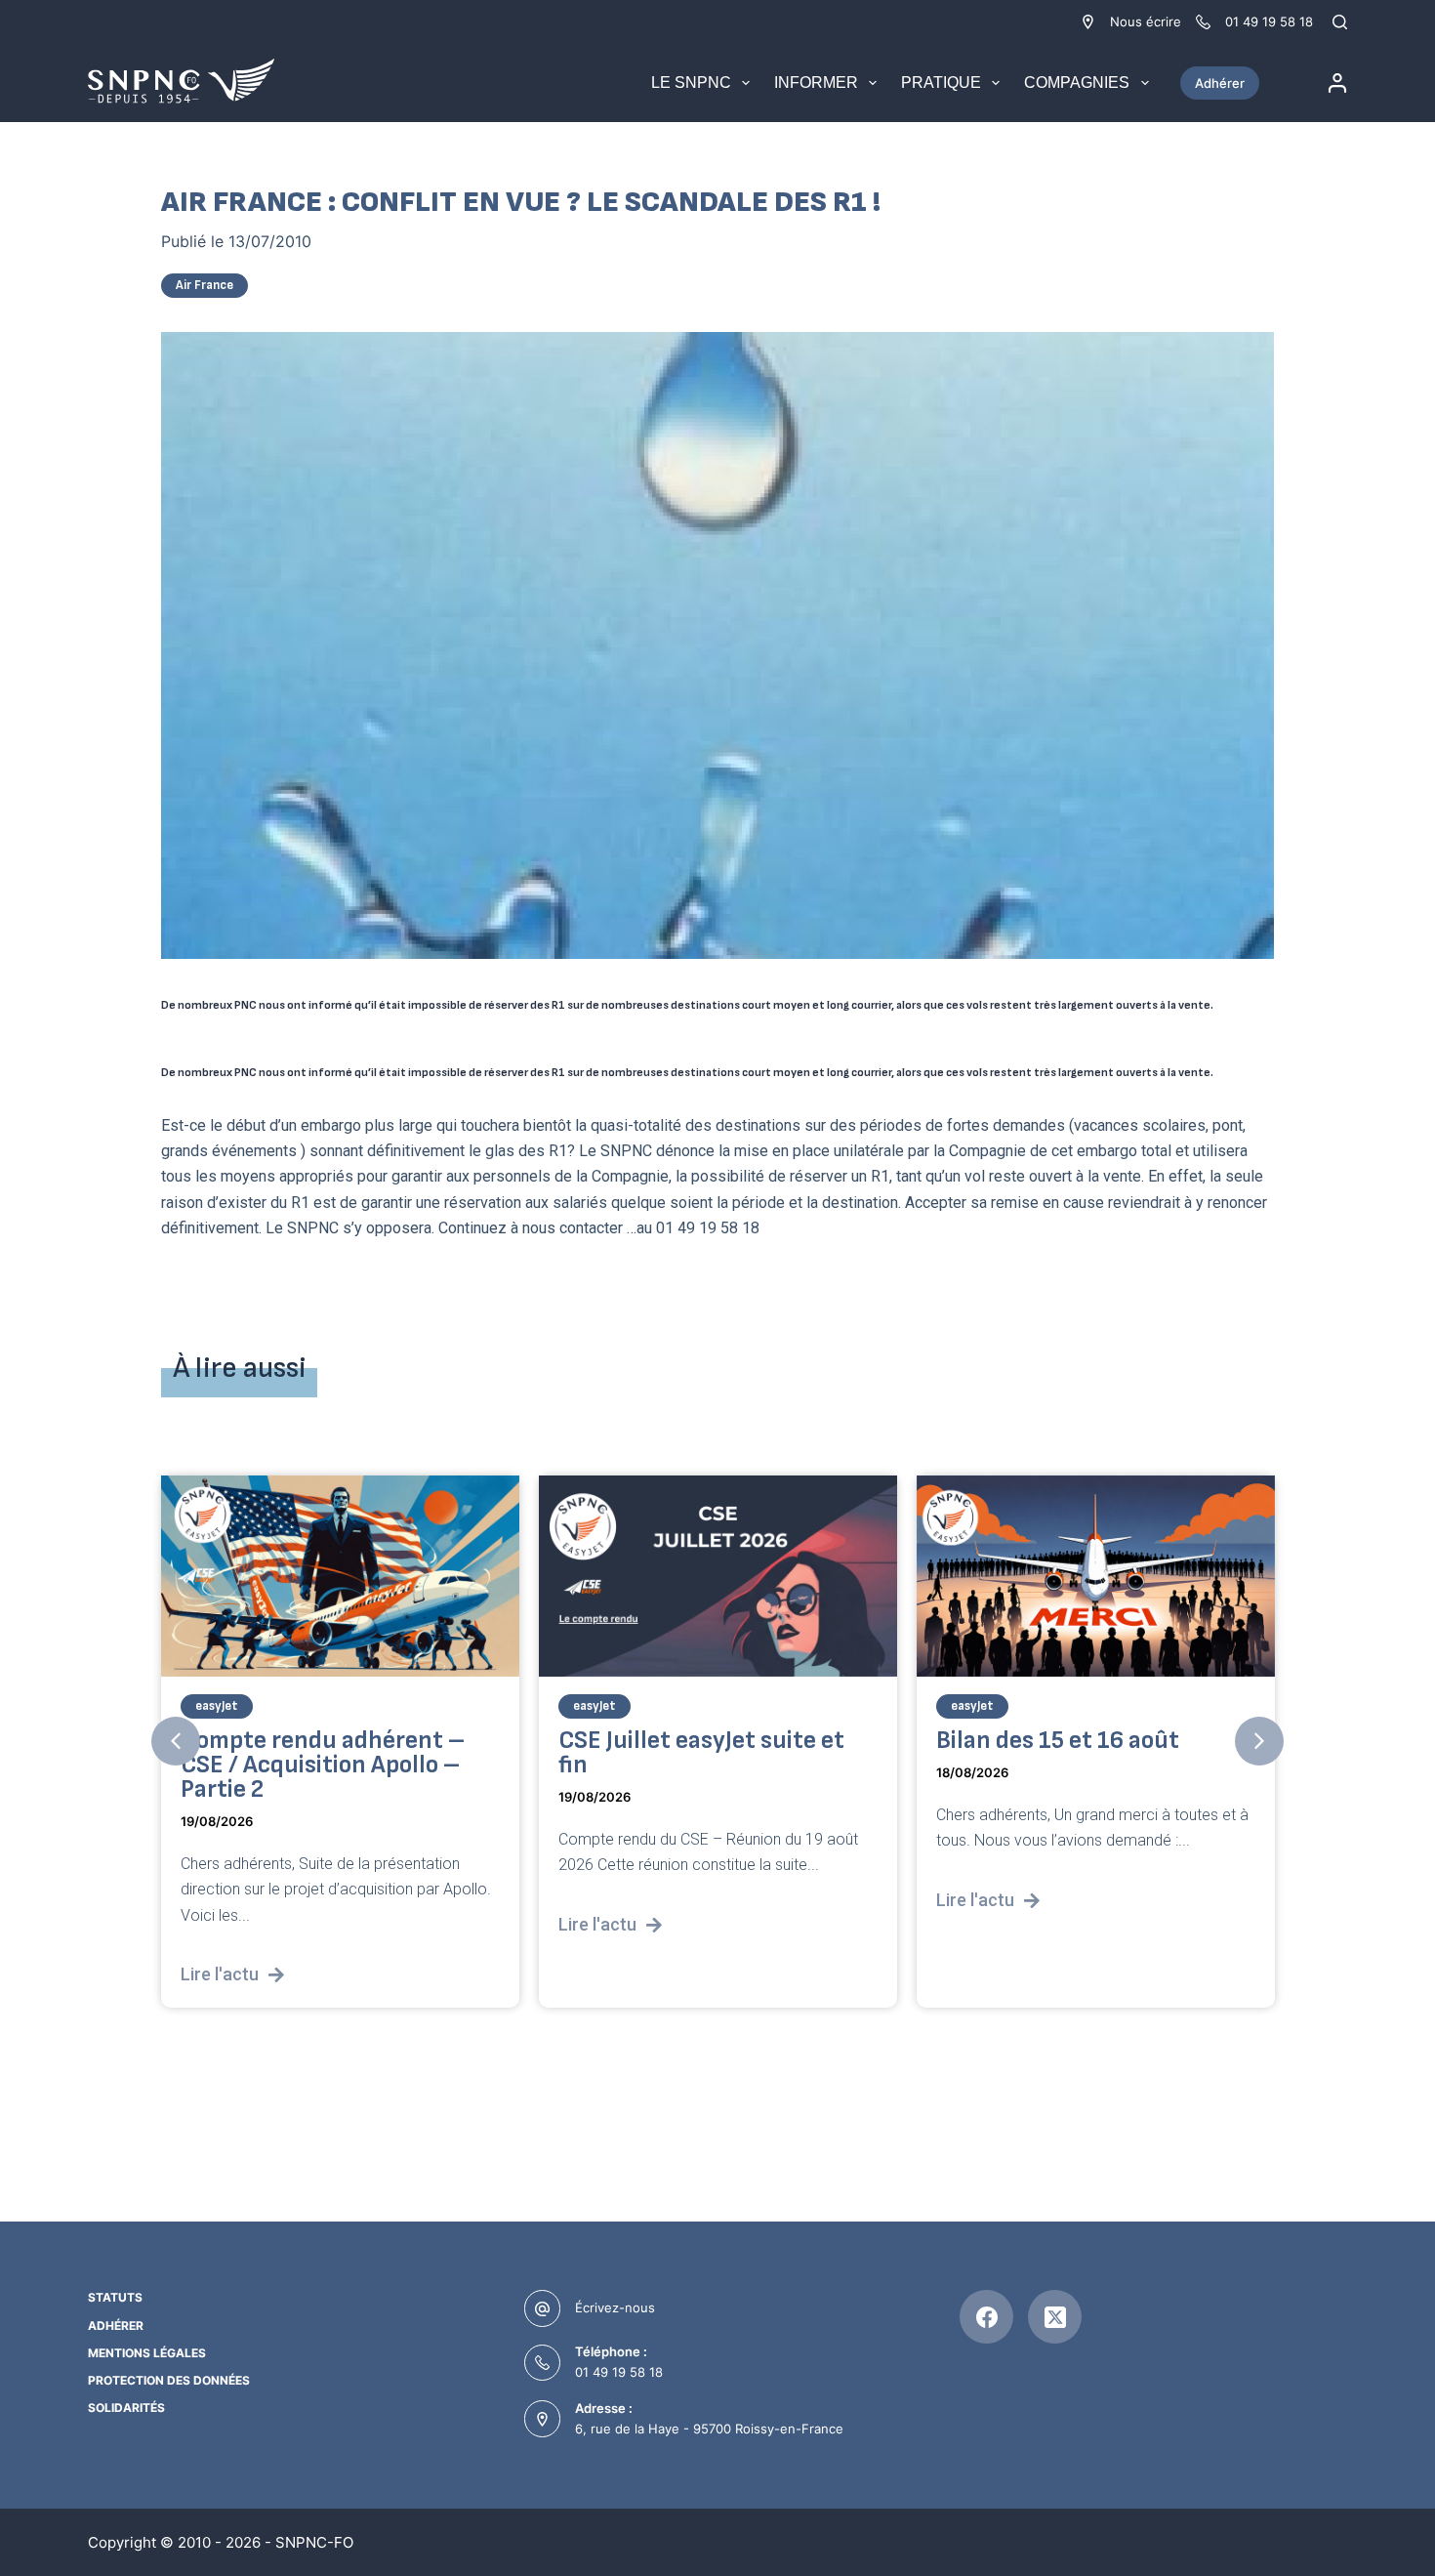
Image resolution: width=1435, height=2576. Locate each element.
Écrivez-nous (615, 2307)
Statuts (115, 2297)
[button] (176, 1741)
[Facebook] (986, 2317)
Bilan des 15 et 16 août (1058, 1740)
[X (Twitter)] (1055, 2317)
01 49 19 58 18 (619, 2372)
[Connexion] (1337, 83)
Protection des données (169, 2380)
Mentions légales (147, 2353)
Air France (205, 285)
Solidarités (126, 2408)
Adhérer (1220, 83)
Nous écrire (1146, 21)
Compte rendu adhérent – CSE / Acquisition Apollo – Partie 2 (323, 1764)
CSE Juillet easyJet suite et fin (701, 1752)
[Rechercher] (1340, 22)
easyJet (217, 1705)
